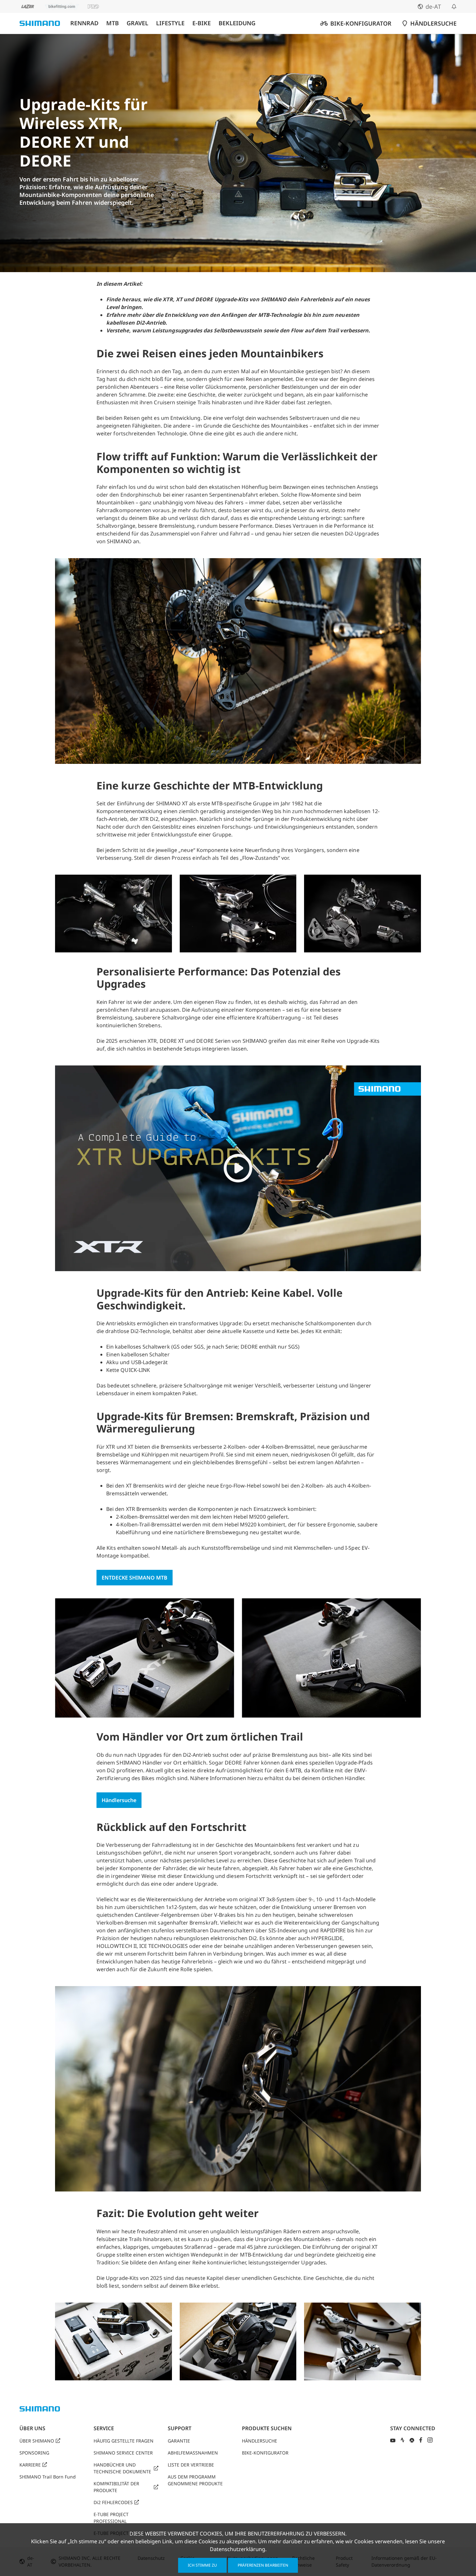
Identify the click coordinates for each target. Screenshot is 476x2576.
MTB (113, 23)
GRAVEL (137, 23)
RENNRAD (84, 23)
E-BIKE (202, 23)
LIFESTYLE (170, 23)
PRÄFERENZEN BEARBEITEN (263, 2565)
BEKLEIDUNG (237, 23)
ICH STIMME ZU (202, 2565)
